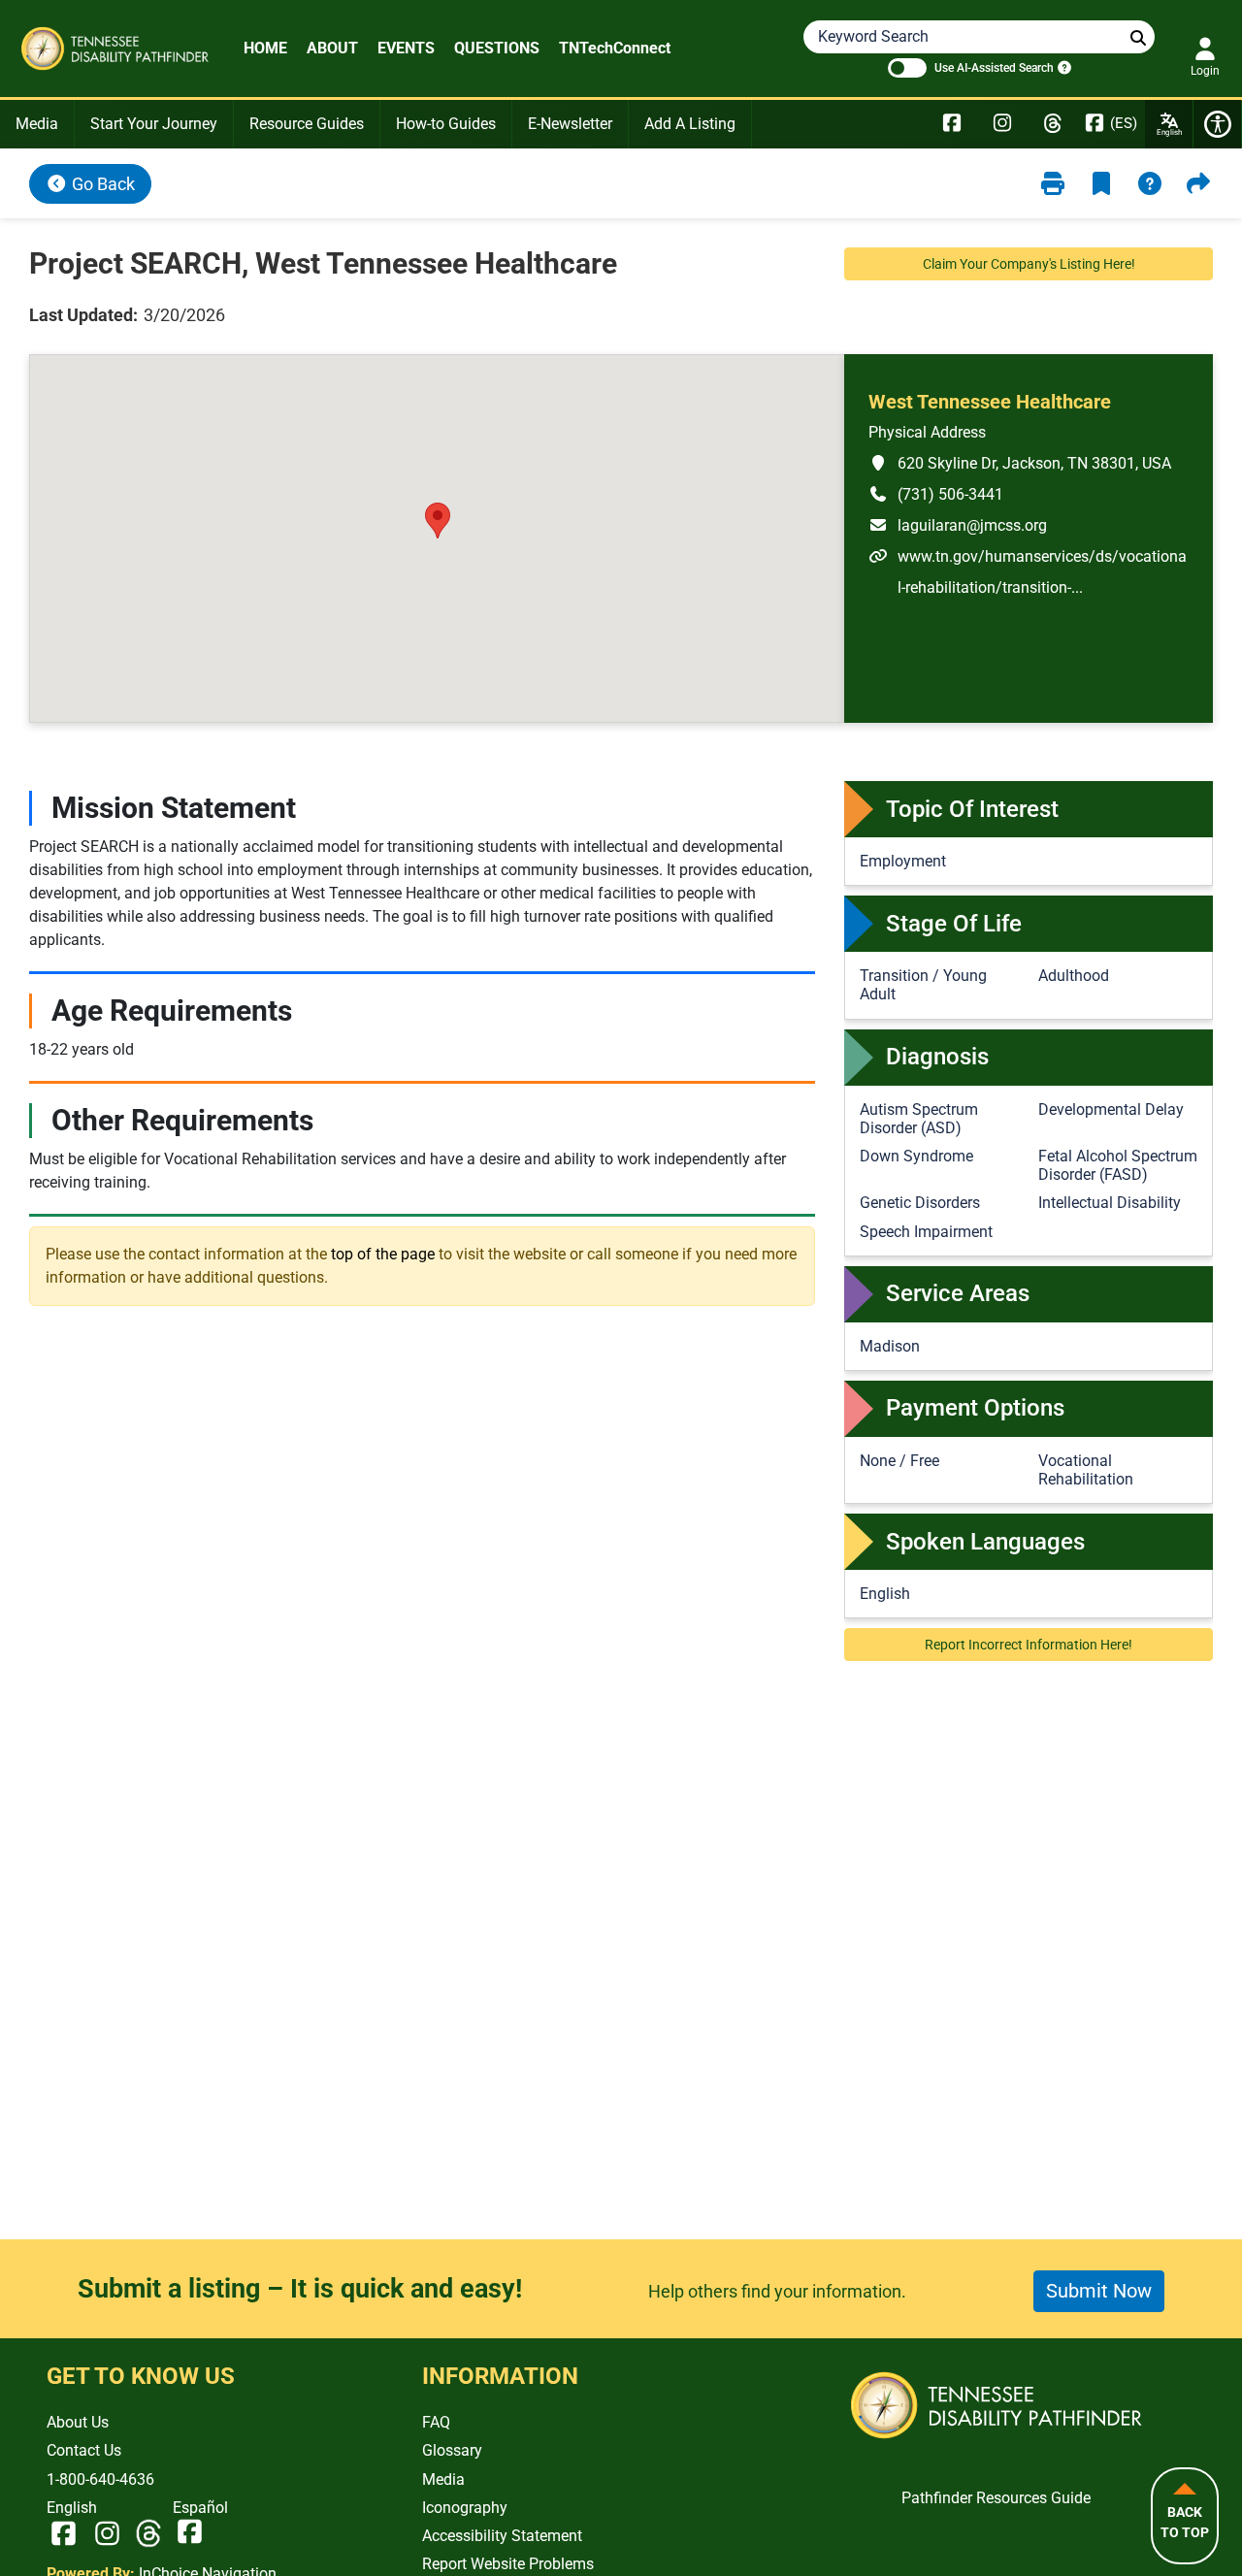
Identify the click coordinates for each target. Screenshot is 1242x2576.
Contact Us (84, 2450)
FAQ (436, 2422)
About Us (78, 2422)
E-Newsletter (570, 124)
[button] (438, 521)
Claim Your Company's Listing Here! (1029, 264)
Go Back (101, 184)
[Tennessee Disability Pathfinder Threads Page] (1053, 124)
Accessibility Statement (502, 2536)
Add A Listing (690, 124)
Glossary (452, 2450)
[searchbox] (1138, 38)
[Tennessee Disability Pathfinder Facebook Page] (952, 124)
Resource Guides (307, 124)
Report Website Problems (508, 2564)
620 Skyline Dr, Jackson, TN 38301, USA (1020, 463)
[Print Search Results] (1053, 184)
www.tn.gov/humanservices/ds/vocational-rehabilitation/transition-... (1028, 571)
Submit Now (1099, 2291)
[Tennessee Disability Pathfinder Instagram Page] (1002, 124)
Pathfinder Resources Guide (996, 2498)
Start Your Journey (154, 124)
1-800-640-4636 (100, 2479)
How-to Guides (446, 124)
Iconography (465, 2508)
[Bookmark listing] (1101, 184)
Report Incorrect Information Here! (1029, 1645)
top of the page (383, 1254)
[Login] (1205, 49)
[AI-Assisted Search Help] (1062, 67)
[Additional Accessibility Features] (1218, 124)
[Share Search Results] (1198, 184)
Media (37, 124)
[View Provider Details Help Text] (1150, 184)
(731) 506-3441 (936, 494)
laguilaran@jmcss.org (958, 525)
